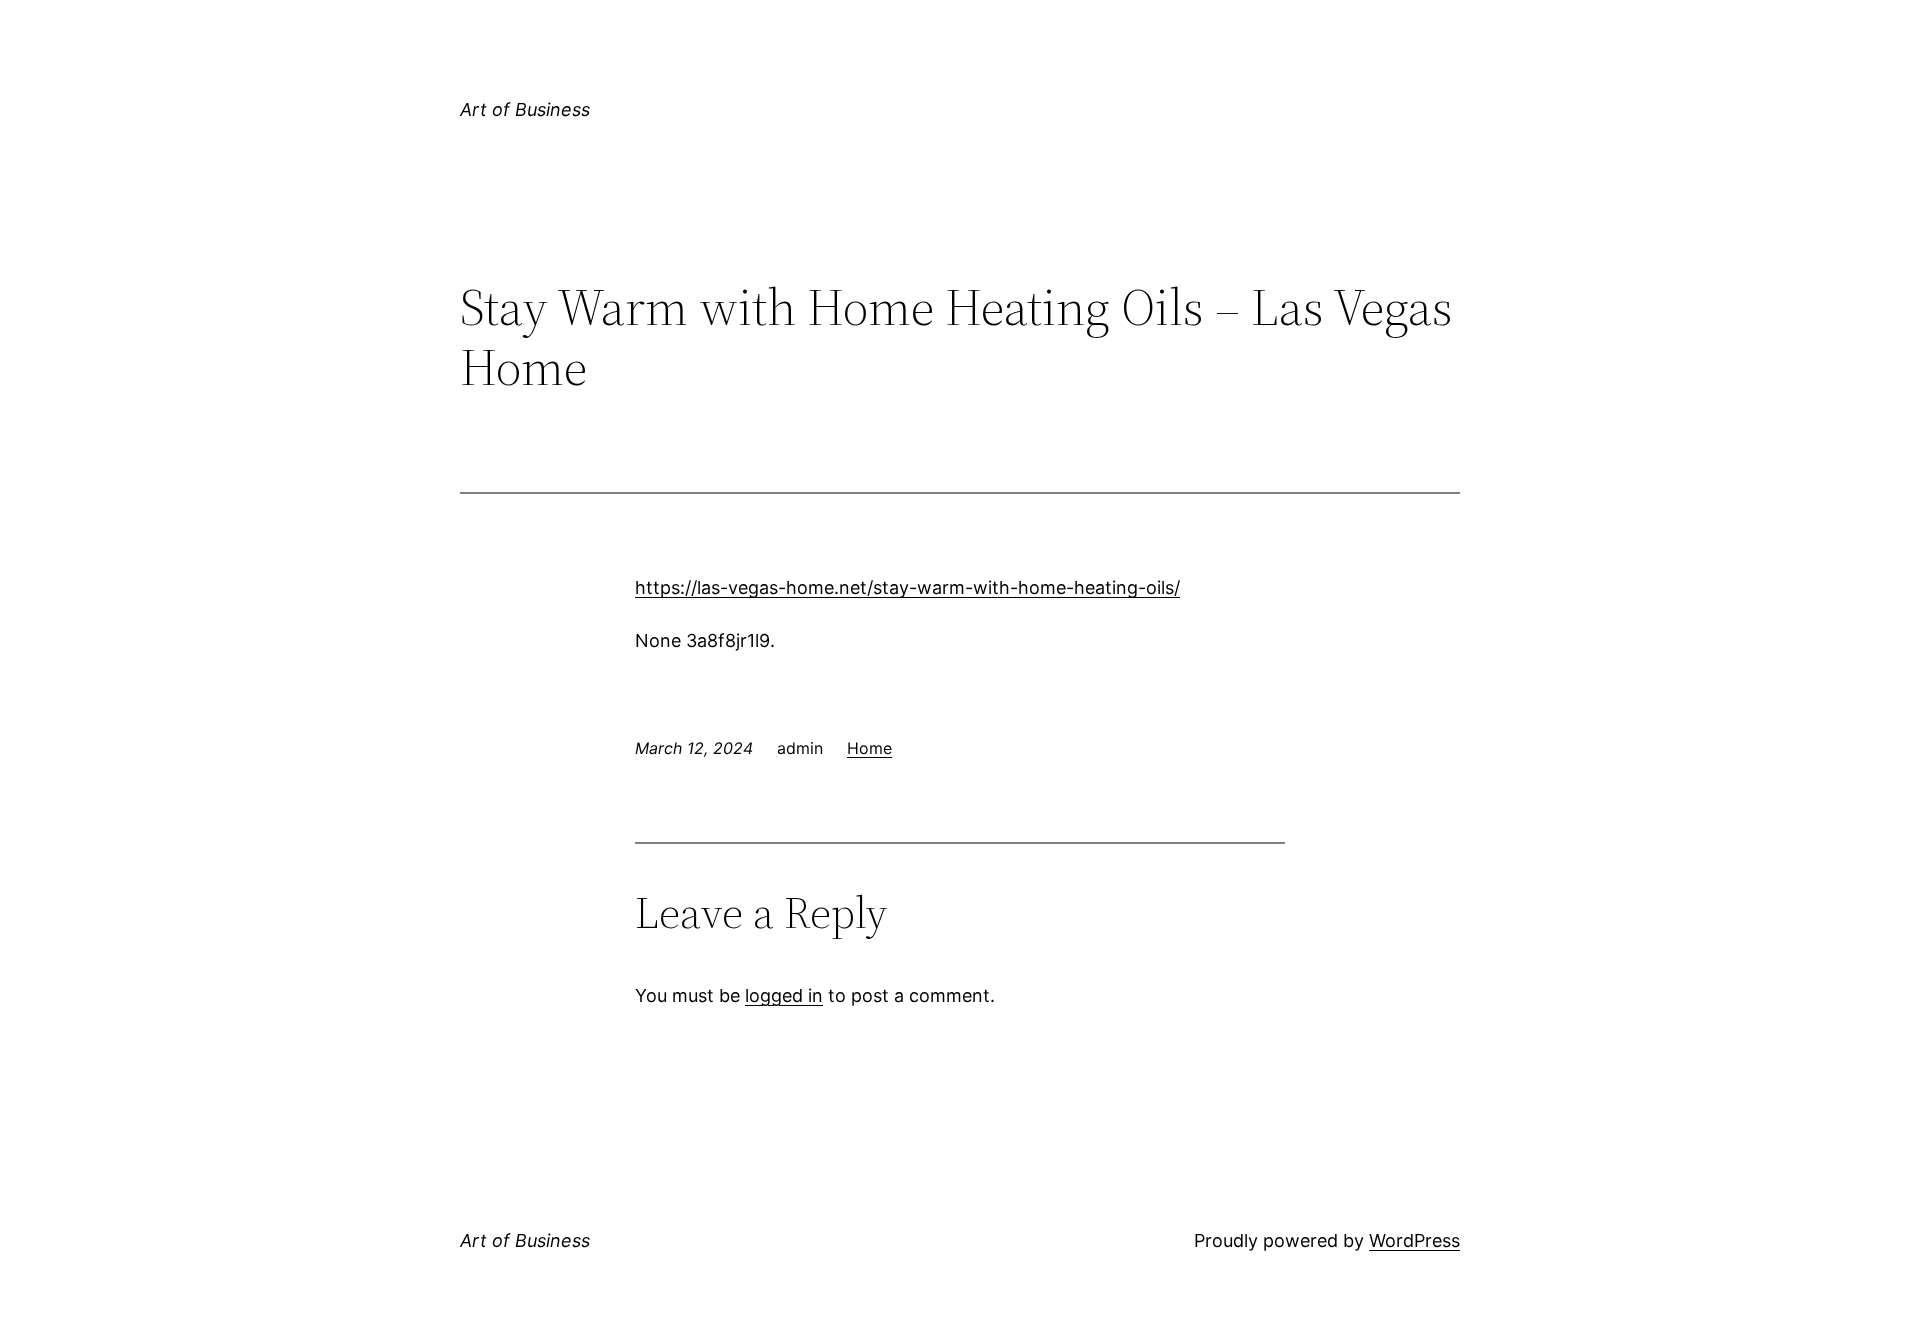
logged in (784, 995)
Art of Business (525, 109)
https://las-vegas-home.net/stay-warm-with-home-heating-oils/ (907, 587)
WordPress (1414, 1240)
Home (869, 748)
